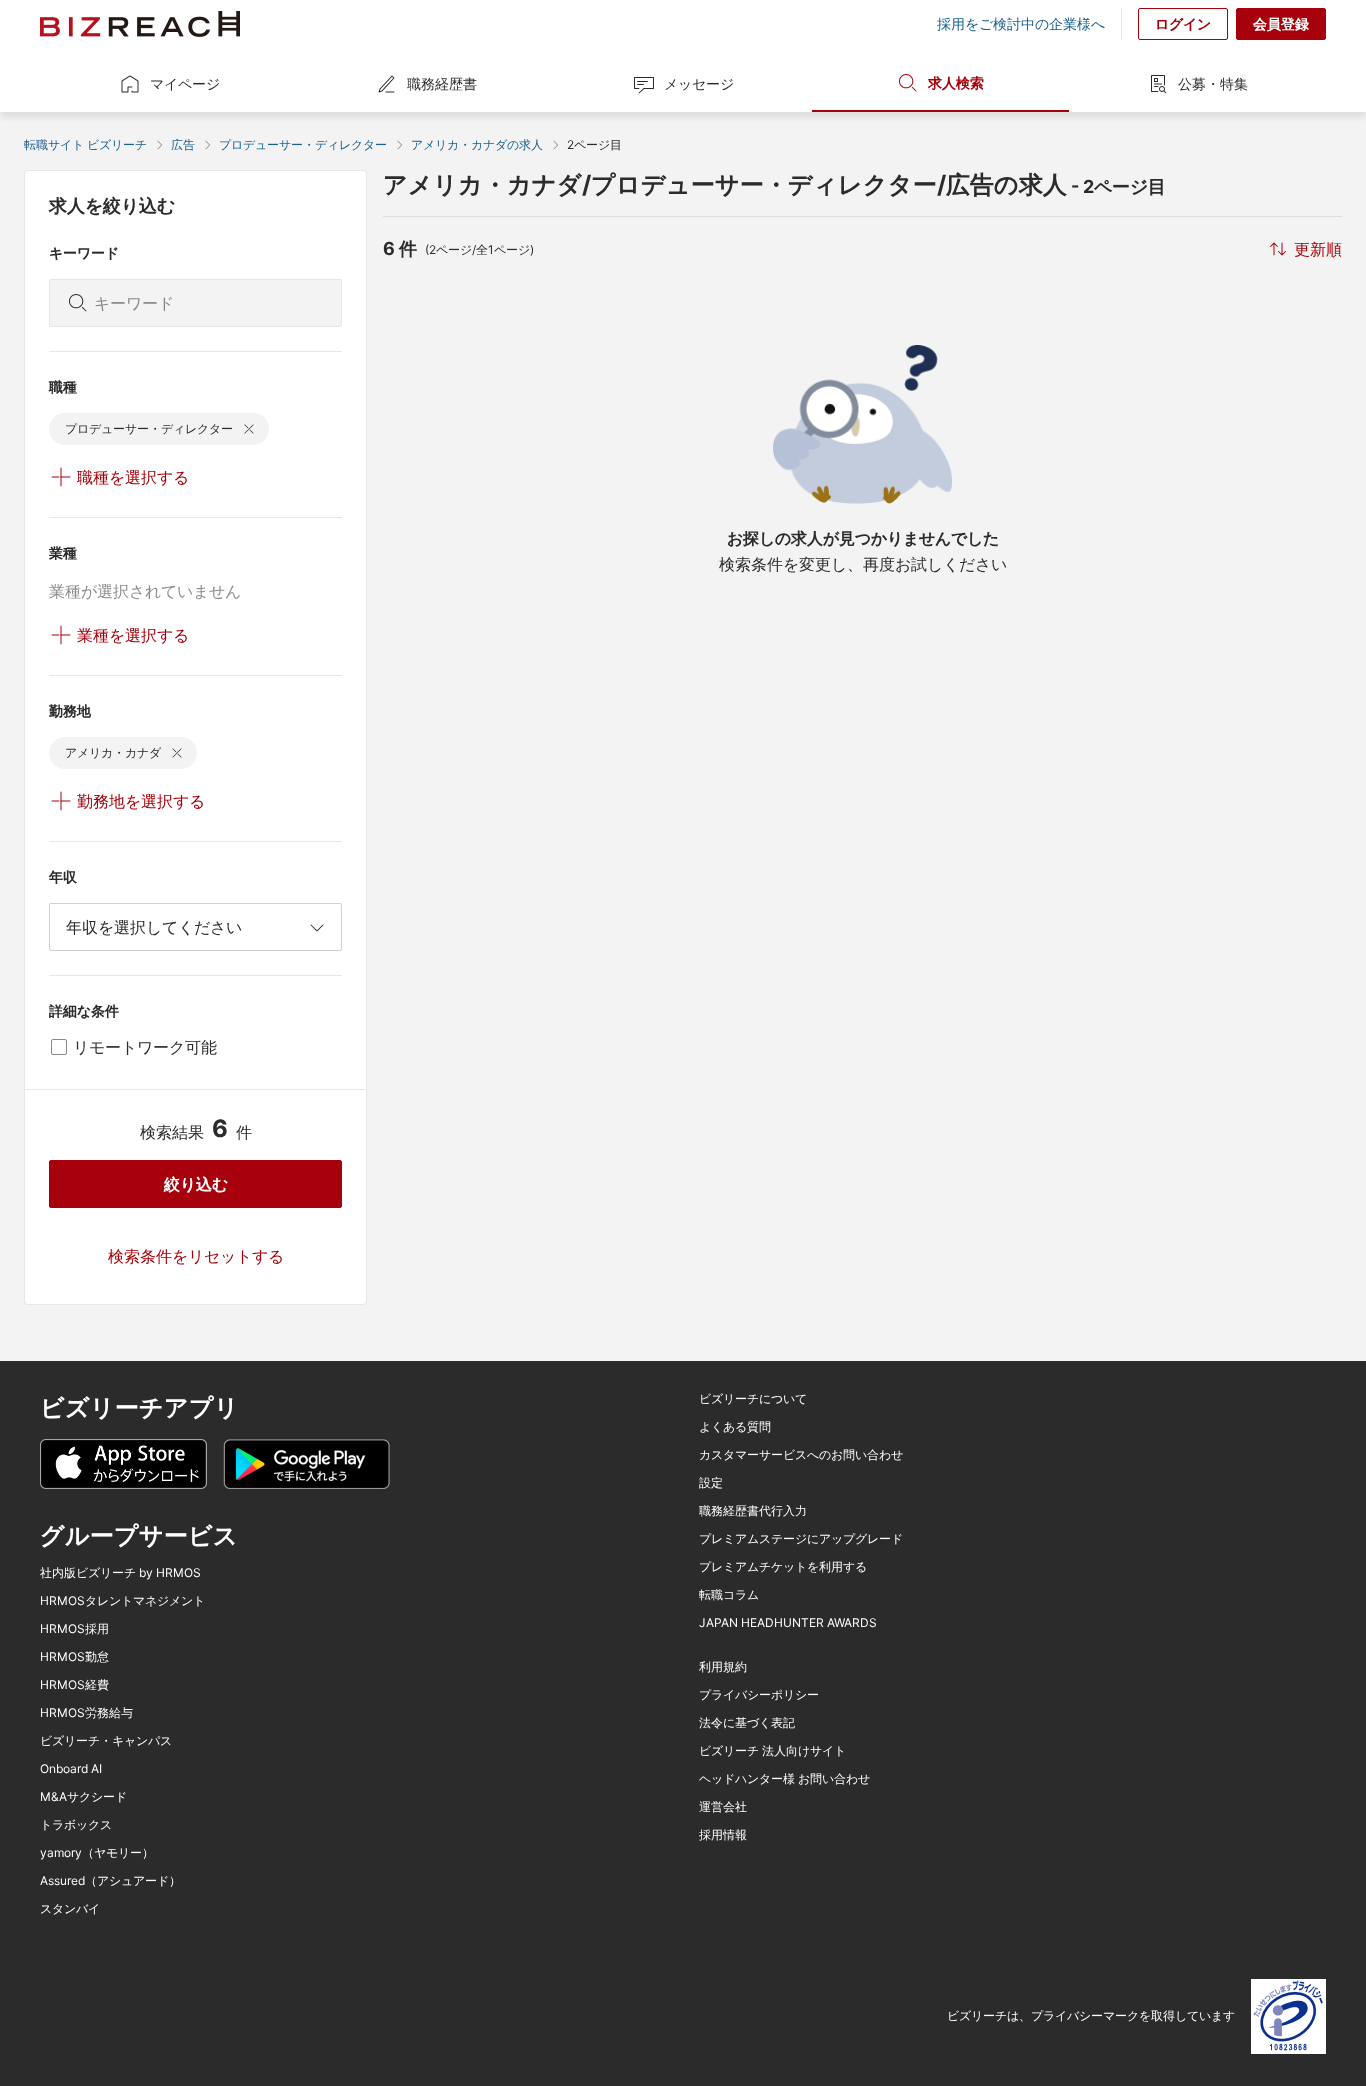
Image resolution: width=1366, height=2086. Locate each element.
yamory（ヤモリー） (97, 1853)
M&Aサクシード (83, 1797)
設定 (711, 1483)
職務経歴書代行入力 (753, 1511)
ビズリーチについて (753, 1399)
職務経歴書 (442, 83)
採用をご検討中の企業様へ (1021, 24)
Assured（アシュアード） (110, 1881)
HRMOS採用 (74, 1629)
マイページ (185, 83)
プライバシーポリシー (759, 1695)
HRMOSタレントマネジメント (122, 1601)
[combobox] (195, 927)
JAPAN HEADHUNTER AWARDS (788, 1623)
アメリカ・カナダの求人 (477, 144)
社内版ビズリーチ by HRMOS (120, 1573)
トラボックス (76, 1825)
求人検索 (956, 82)
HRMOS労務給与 (86, 1713)
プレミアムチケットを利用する (783, 1567)
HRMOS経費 (74, 1685)
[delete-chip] (249, 429)
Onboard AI (71, 1769)
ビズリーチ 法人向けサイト (772, 1751)
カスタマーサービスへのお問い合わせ (801, 1455)
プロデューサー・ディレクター (303, 144)
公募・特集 (1213, 83)
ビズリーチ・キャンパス (106, 1741)
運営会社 (723, 1807)
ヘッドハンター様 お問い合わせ (784, 1779)
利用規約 (723, 1667)
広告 (183, 144)
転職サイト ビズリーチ (85, 144)
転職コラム (729, 1595)
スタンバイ (70, 1909)
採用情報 (723, 1835)
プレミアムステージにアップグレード (801, 1539)
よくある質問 (735, 1427)
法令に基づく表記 (747, 1723)
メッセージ (699, 83)
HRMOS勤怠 (74, 1657)
